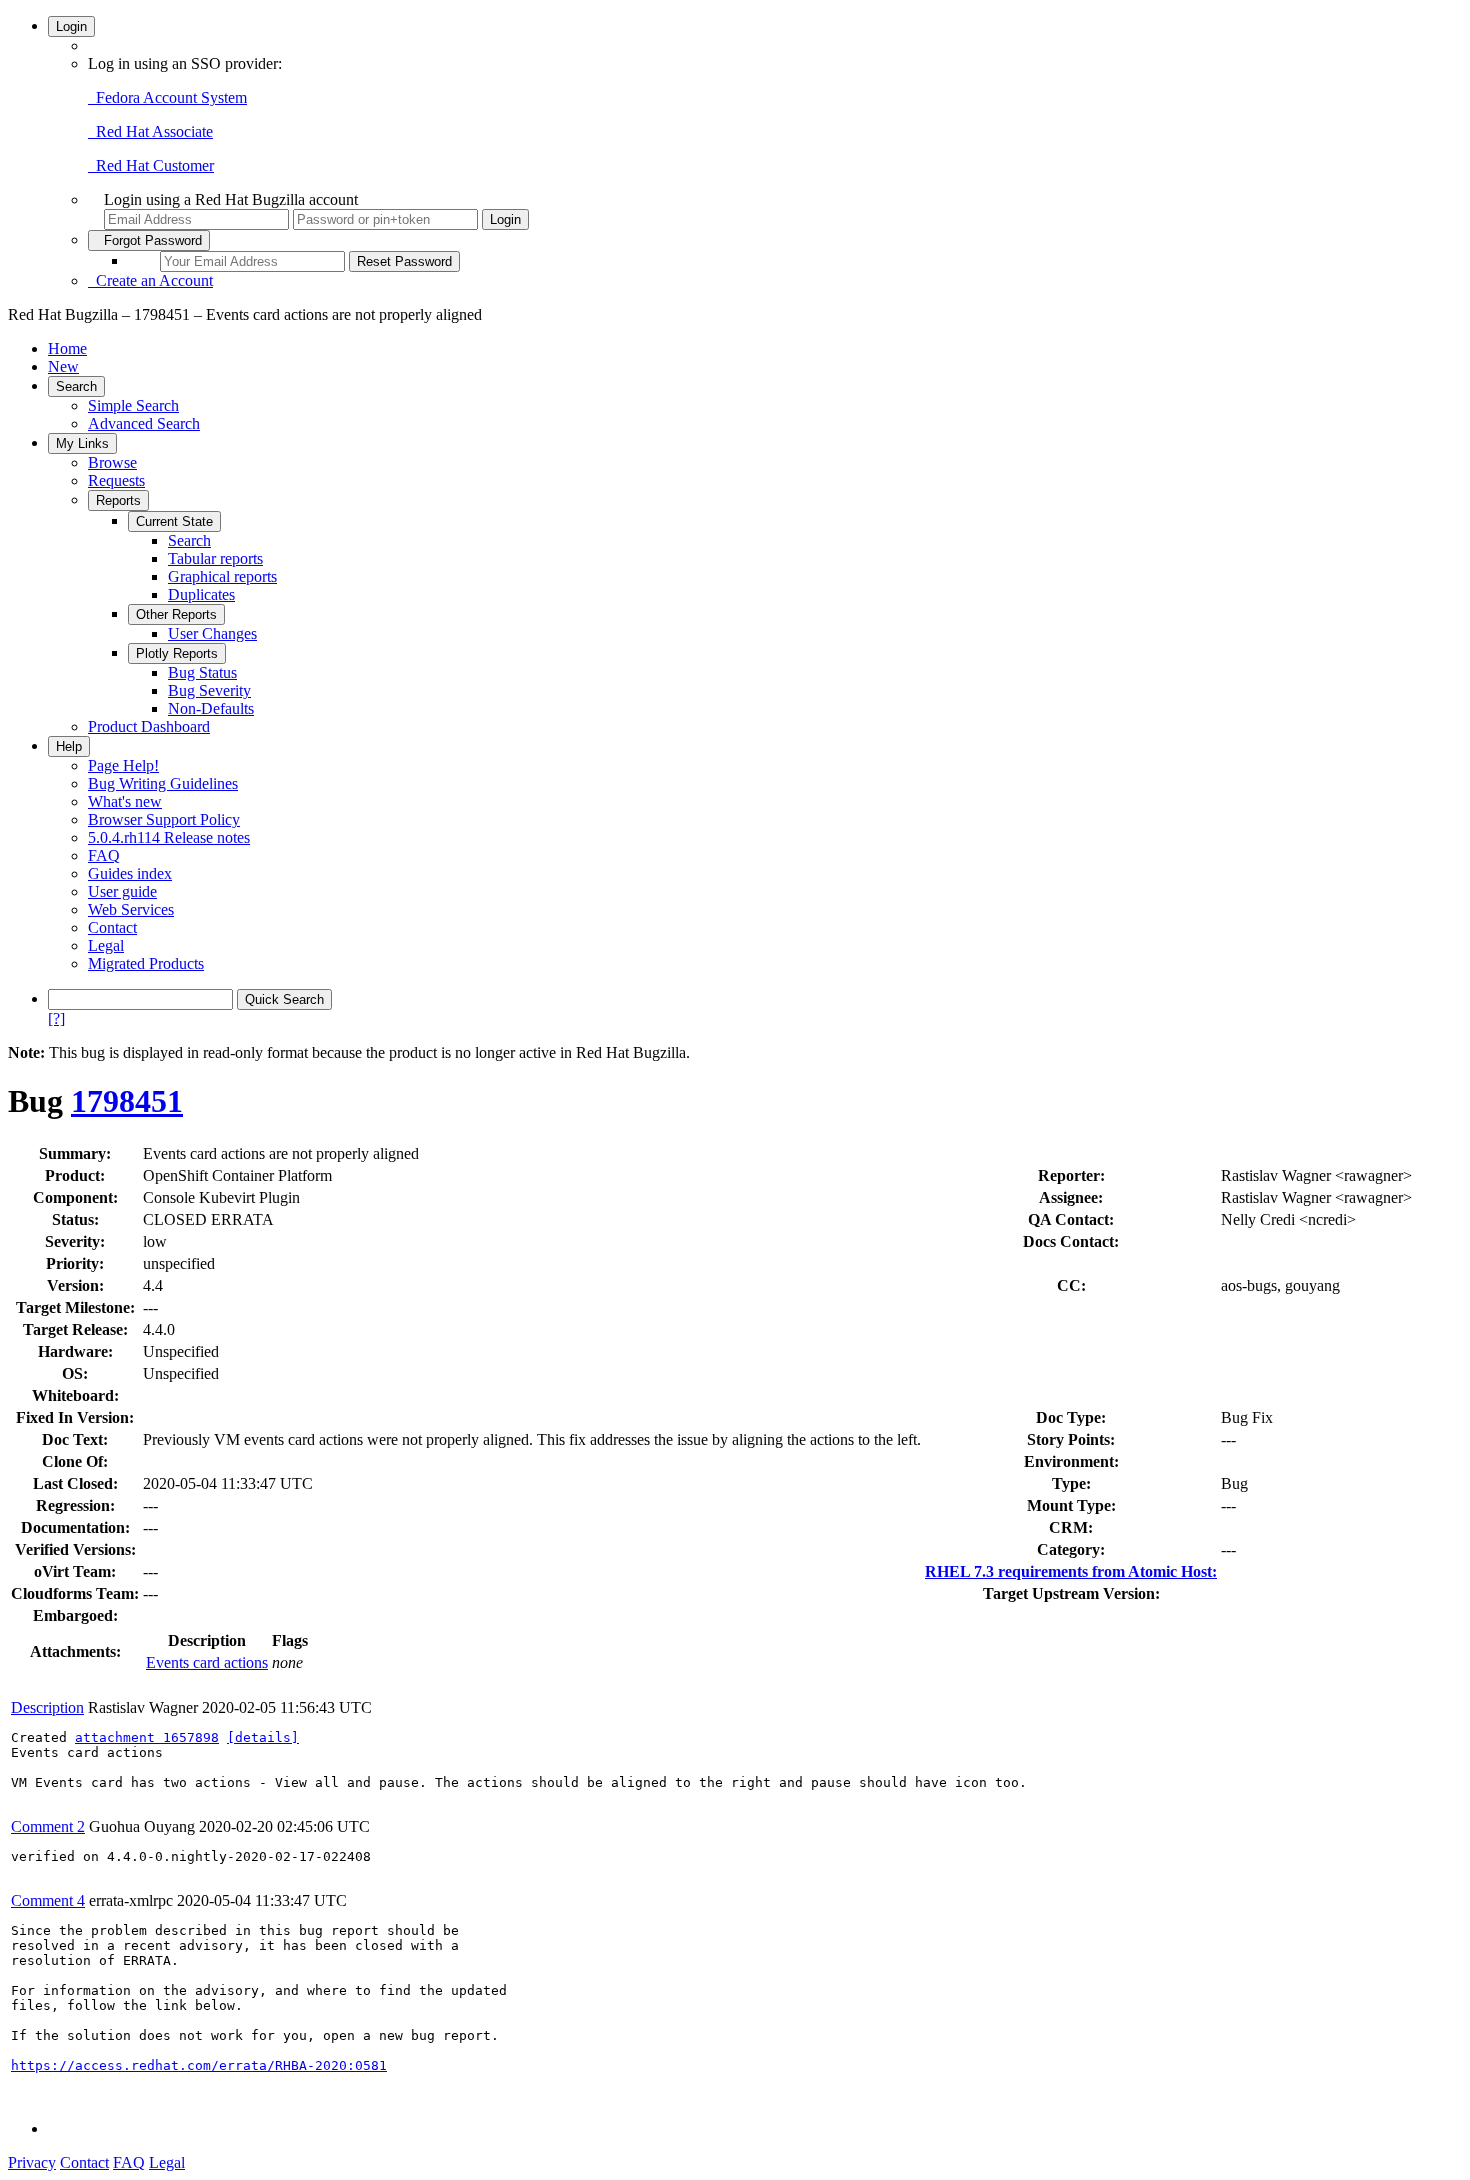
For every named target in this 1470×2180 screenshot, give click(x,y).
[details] (263, 1737)
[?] (56, 1018)
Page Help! (123, 765)
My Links (82, 443)
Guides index (130, 873)
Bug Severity (209, 690)
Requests (116, 480)
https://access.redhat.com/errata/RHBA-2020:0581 (199, 2065)
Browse (112, 462)
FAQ (104, 855)
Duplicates (201, 594)
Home (67, 348)
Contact (112, 927)
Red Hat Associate (150, 131)
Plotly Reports (177, 653)
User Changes (212, 633)
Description (47, 1707)
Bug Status (202, 672)
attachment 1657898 (147, 1737)
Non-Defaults (211, 708)
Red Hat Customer (151, 165)
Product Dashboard (149, 726)
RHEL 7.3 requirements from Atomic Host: (1071, 1571)
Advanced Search (144, 423)
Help (69, 746)
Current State (174, 521)
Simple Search (133, 405)
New (63, 366)
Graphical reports (222, 576)
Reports (118, 500)
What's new (125, 801)
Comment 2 (48, 1826)
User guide (122, 891)
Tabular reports (215, 558)
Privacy (32, 2162)
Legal (106, 945)
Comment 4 (48, 1900)
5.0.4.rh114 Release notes (169, 837)
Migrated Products (146, 963)
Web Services (131, 909)
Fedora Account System (167, 97)
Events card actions (207, 1662)
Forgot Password (149, 240)
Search (76, 386)
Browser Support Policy (164, 819)
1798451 (127, 1101)
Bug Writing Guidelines (163, 783)
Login (71, 26)
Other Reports (176, 614)
